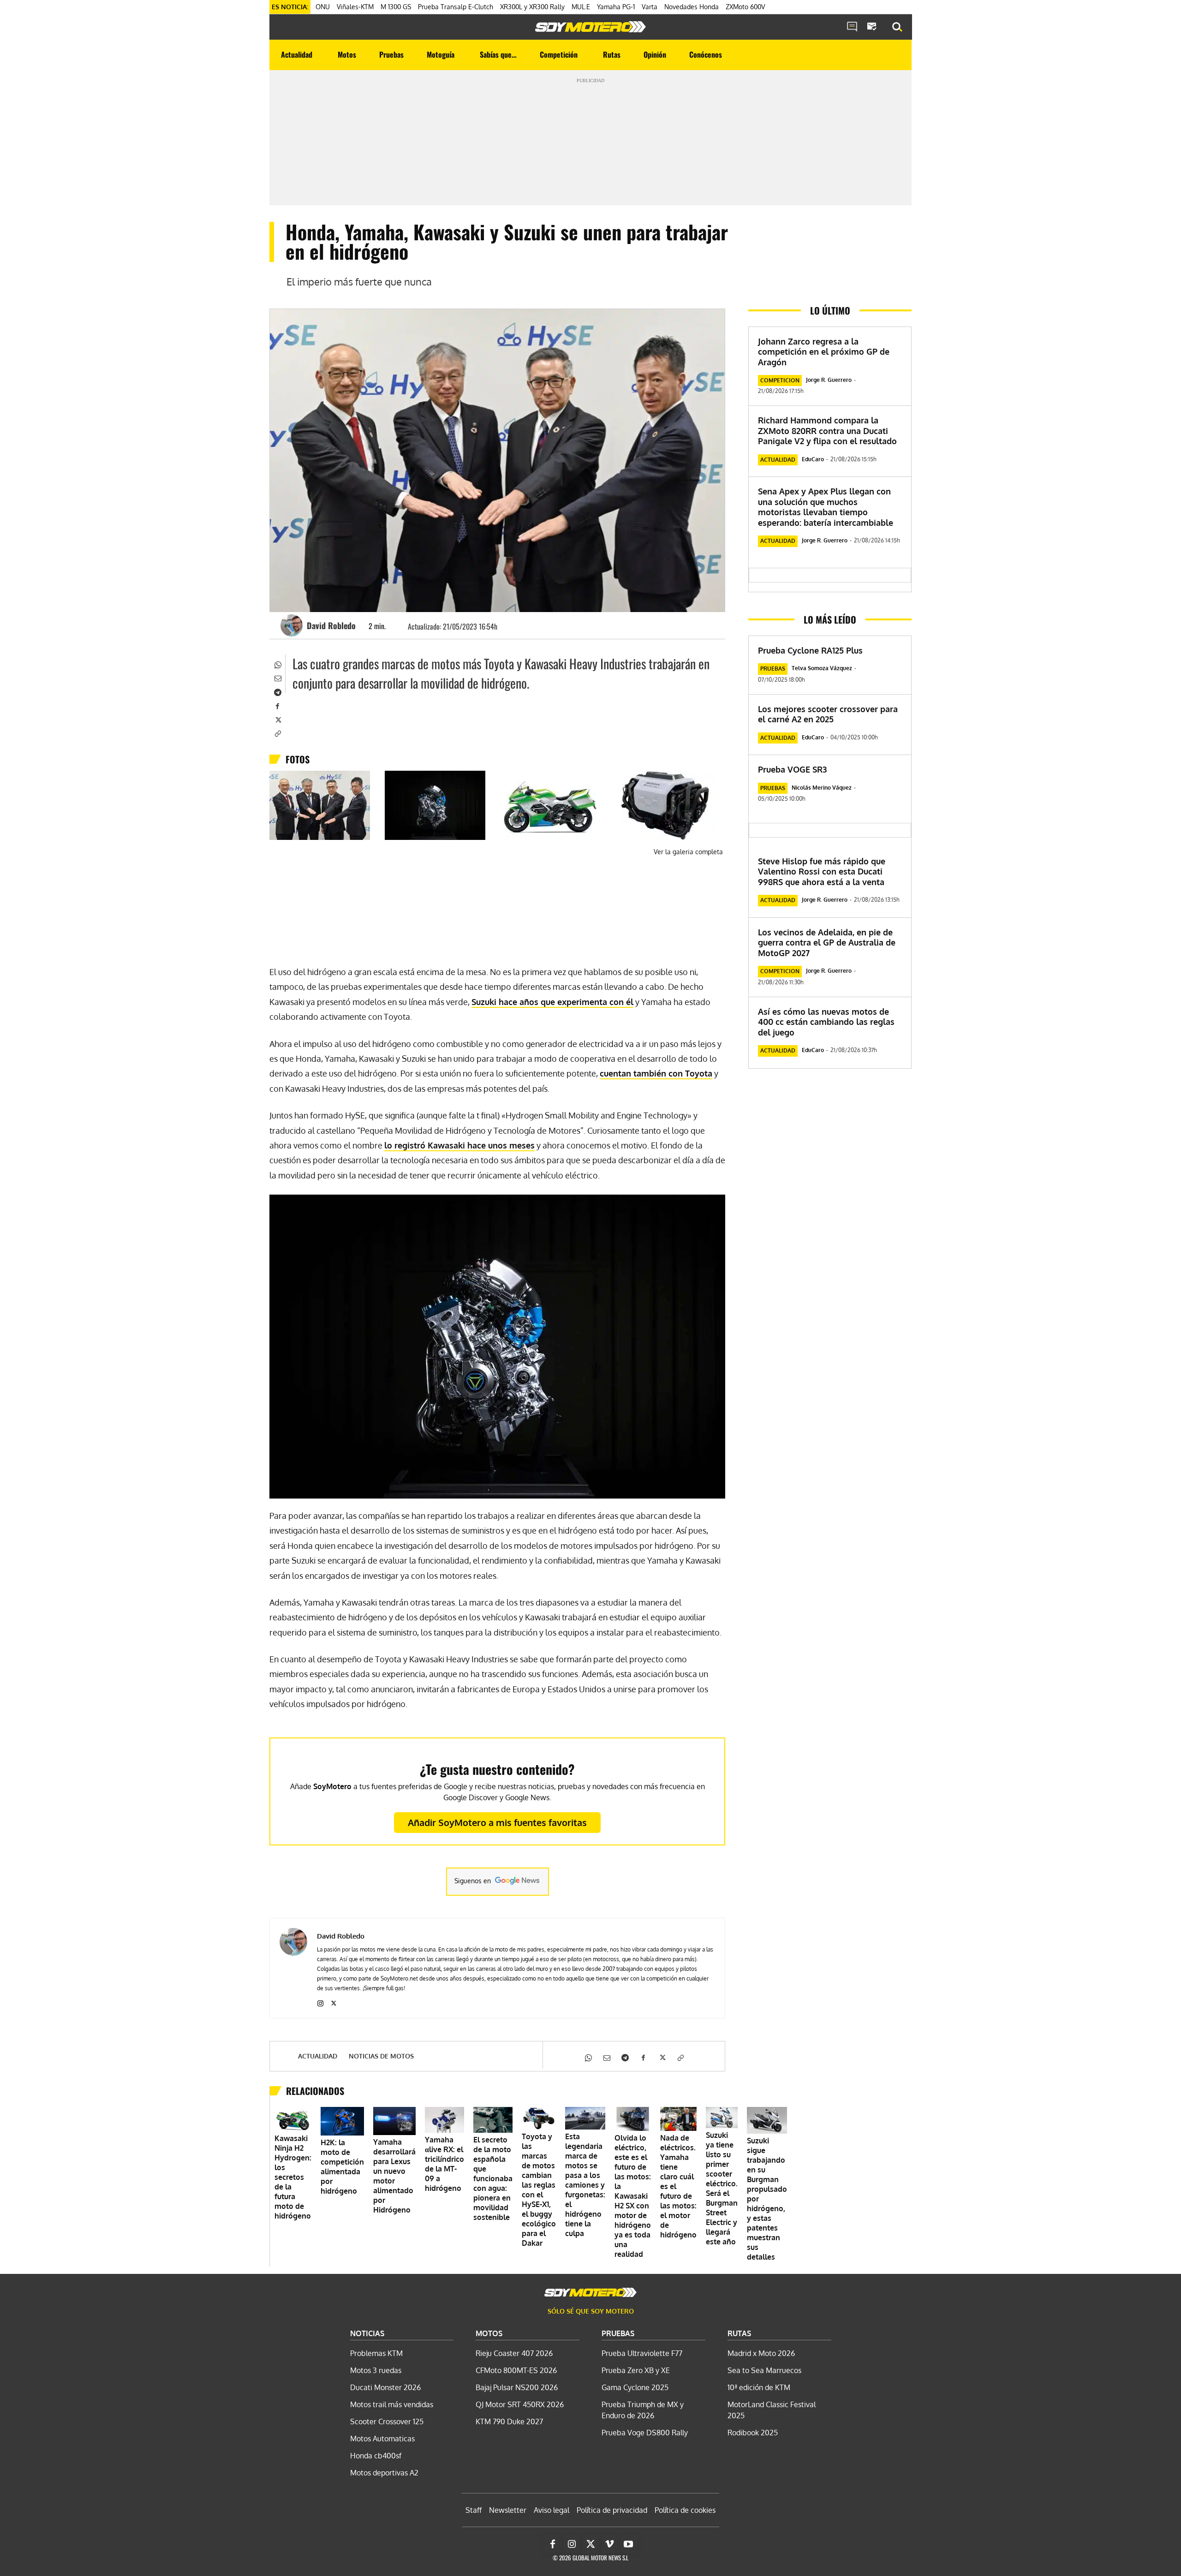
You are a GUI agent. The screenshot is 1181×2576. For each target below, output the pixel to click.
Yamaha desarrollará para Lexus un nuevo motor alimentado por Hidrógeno (394, 2176)
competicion (780, 380)
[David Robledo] (293, 625)
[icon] (852, 27)
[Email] (277, 678)
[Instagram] (320, 2002)
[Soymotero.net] (590, 27)
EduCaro (813, 459)
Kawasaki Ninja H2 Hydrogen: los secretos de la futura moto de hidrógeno (293, 2177)
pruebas (773, 669)
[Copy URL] (277, 733)
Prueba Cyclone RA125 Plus (810, 650)
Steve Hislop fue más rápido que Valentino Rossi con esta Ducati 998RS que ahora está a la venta (822, 872)
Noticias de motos (381, 2056)
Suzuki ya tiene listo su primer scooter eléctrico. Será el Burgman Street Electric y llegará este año (722, 2188)
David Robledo (331, 625)
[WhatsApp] (277, 664)
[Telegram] (277, 691)
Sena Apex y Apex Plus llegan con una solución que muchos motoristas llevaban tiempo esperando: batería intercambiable (826, 507)
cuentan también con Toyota (656, 1073)
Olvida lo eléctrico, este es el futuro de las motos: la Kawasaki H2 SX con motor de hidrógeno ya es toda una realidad (633, 2196)
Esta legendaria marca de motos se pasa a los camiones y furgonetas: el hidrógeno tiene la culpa (585, 2185)
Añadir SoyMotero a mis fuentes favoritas (497, 1822)
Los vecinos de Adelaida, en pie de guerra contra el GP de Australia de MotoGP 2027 (827, 943)
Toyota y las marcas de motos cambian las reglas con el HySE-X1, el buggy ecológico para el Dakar (539, 2190)
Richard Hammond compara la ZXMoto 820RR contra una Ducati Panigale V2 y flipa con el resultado (827, 431)
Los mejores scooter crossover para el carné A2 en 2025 (828, 714)
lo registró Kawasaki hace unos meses (459, 1145)
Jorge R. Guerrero (829, 380)
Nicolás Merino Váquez (822, 788)
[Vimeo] (609, 2544)
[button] (897, 27)
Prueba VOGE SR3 (792, 769)
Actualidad (318, 2056)
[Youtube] (628, 2544)
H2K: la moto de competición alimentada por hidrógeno (342, 2167)
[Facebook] (277, 705)
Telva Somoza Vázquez (822, 668)
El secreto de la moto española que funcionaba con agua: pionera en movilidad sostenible (493, 2178)
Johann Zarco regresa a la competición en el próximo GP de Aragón (824, 352)
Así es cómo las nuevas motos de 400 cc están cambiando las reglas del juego (826, 1022)
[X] (277, 719)
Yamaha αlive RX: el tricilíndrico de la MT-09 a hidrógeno (444, 2164)
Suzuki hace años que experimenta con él (552, 1002)
